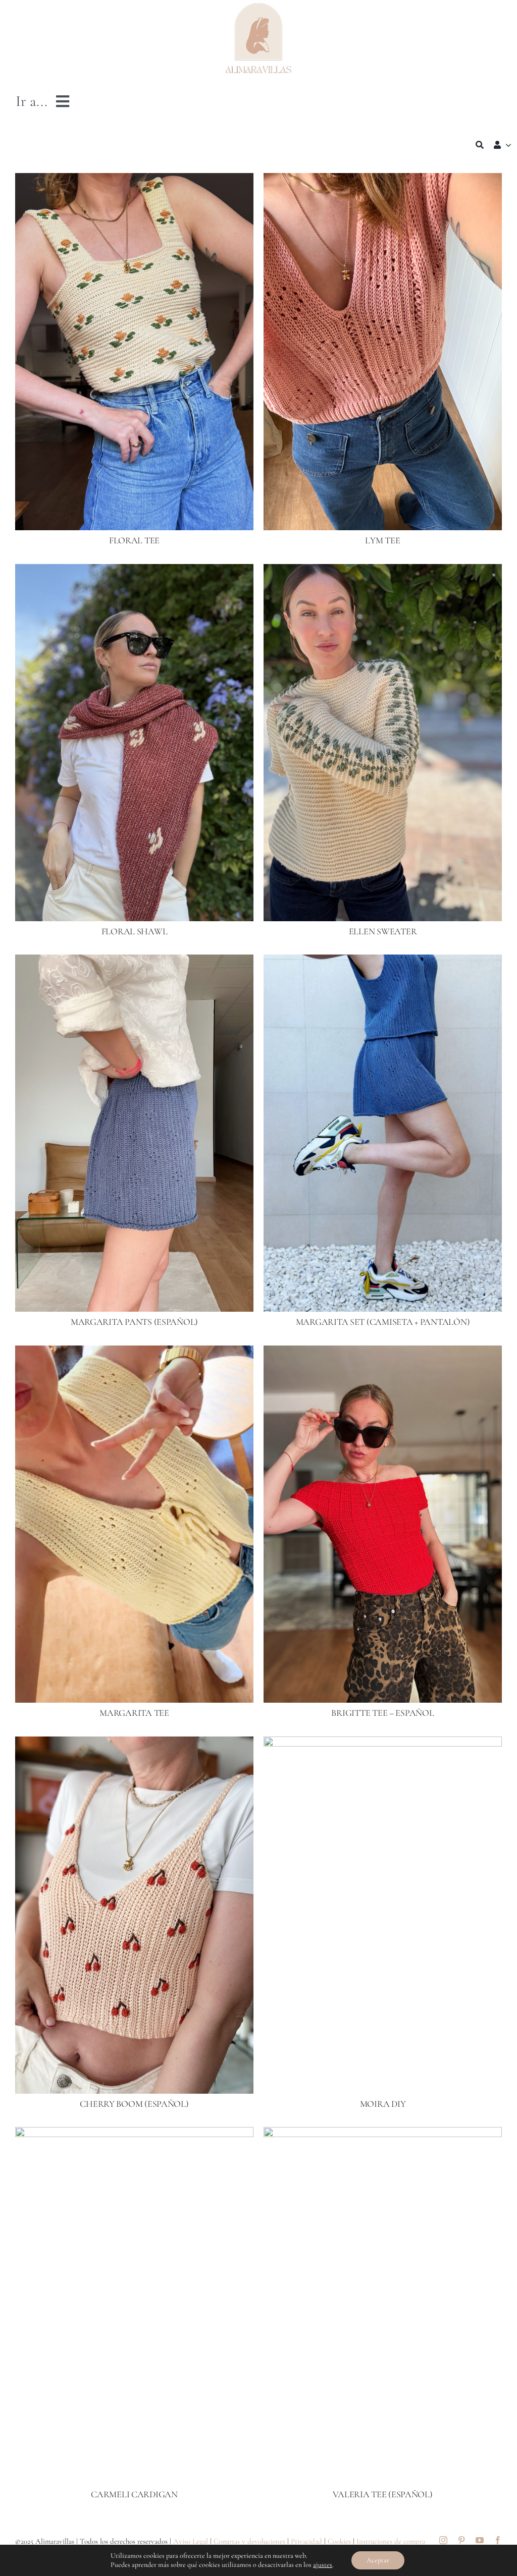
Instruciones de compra (391, 2541)
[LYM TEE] (383, 180)
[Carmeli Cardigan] (134, 2134)
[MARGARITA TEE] (134, 1353)
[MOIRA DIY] (383, 1744)
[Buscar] (480, 145)
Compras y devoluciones (249, 2541)
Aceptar (378, 2560)
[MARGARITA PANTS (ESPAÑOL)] (134, 962)
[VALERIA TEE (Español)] (383, 2134)
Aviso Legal (191, 2541)
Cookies (339, 2541)
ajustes (323, 2565)
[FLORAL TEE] (134, 180)
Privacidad (306, 2541)
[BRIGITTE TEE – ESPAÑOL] (383, 1353)
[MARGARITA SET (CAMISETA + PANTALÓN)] (383, 962)
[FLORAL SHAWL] (134, 571)
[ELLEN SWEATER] (383, 571)
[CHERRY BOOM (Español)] (134, 1744)
